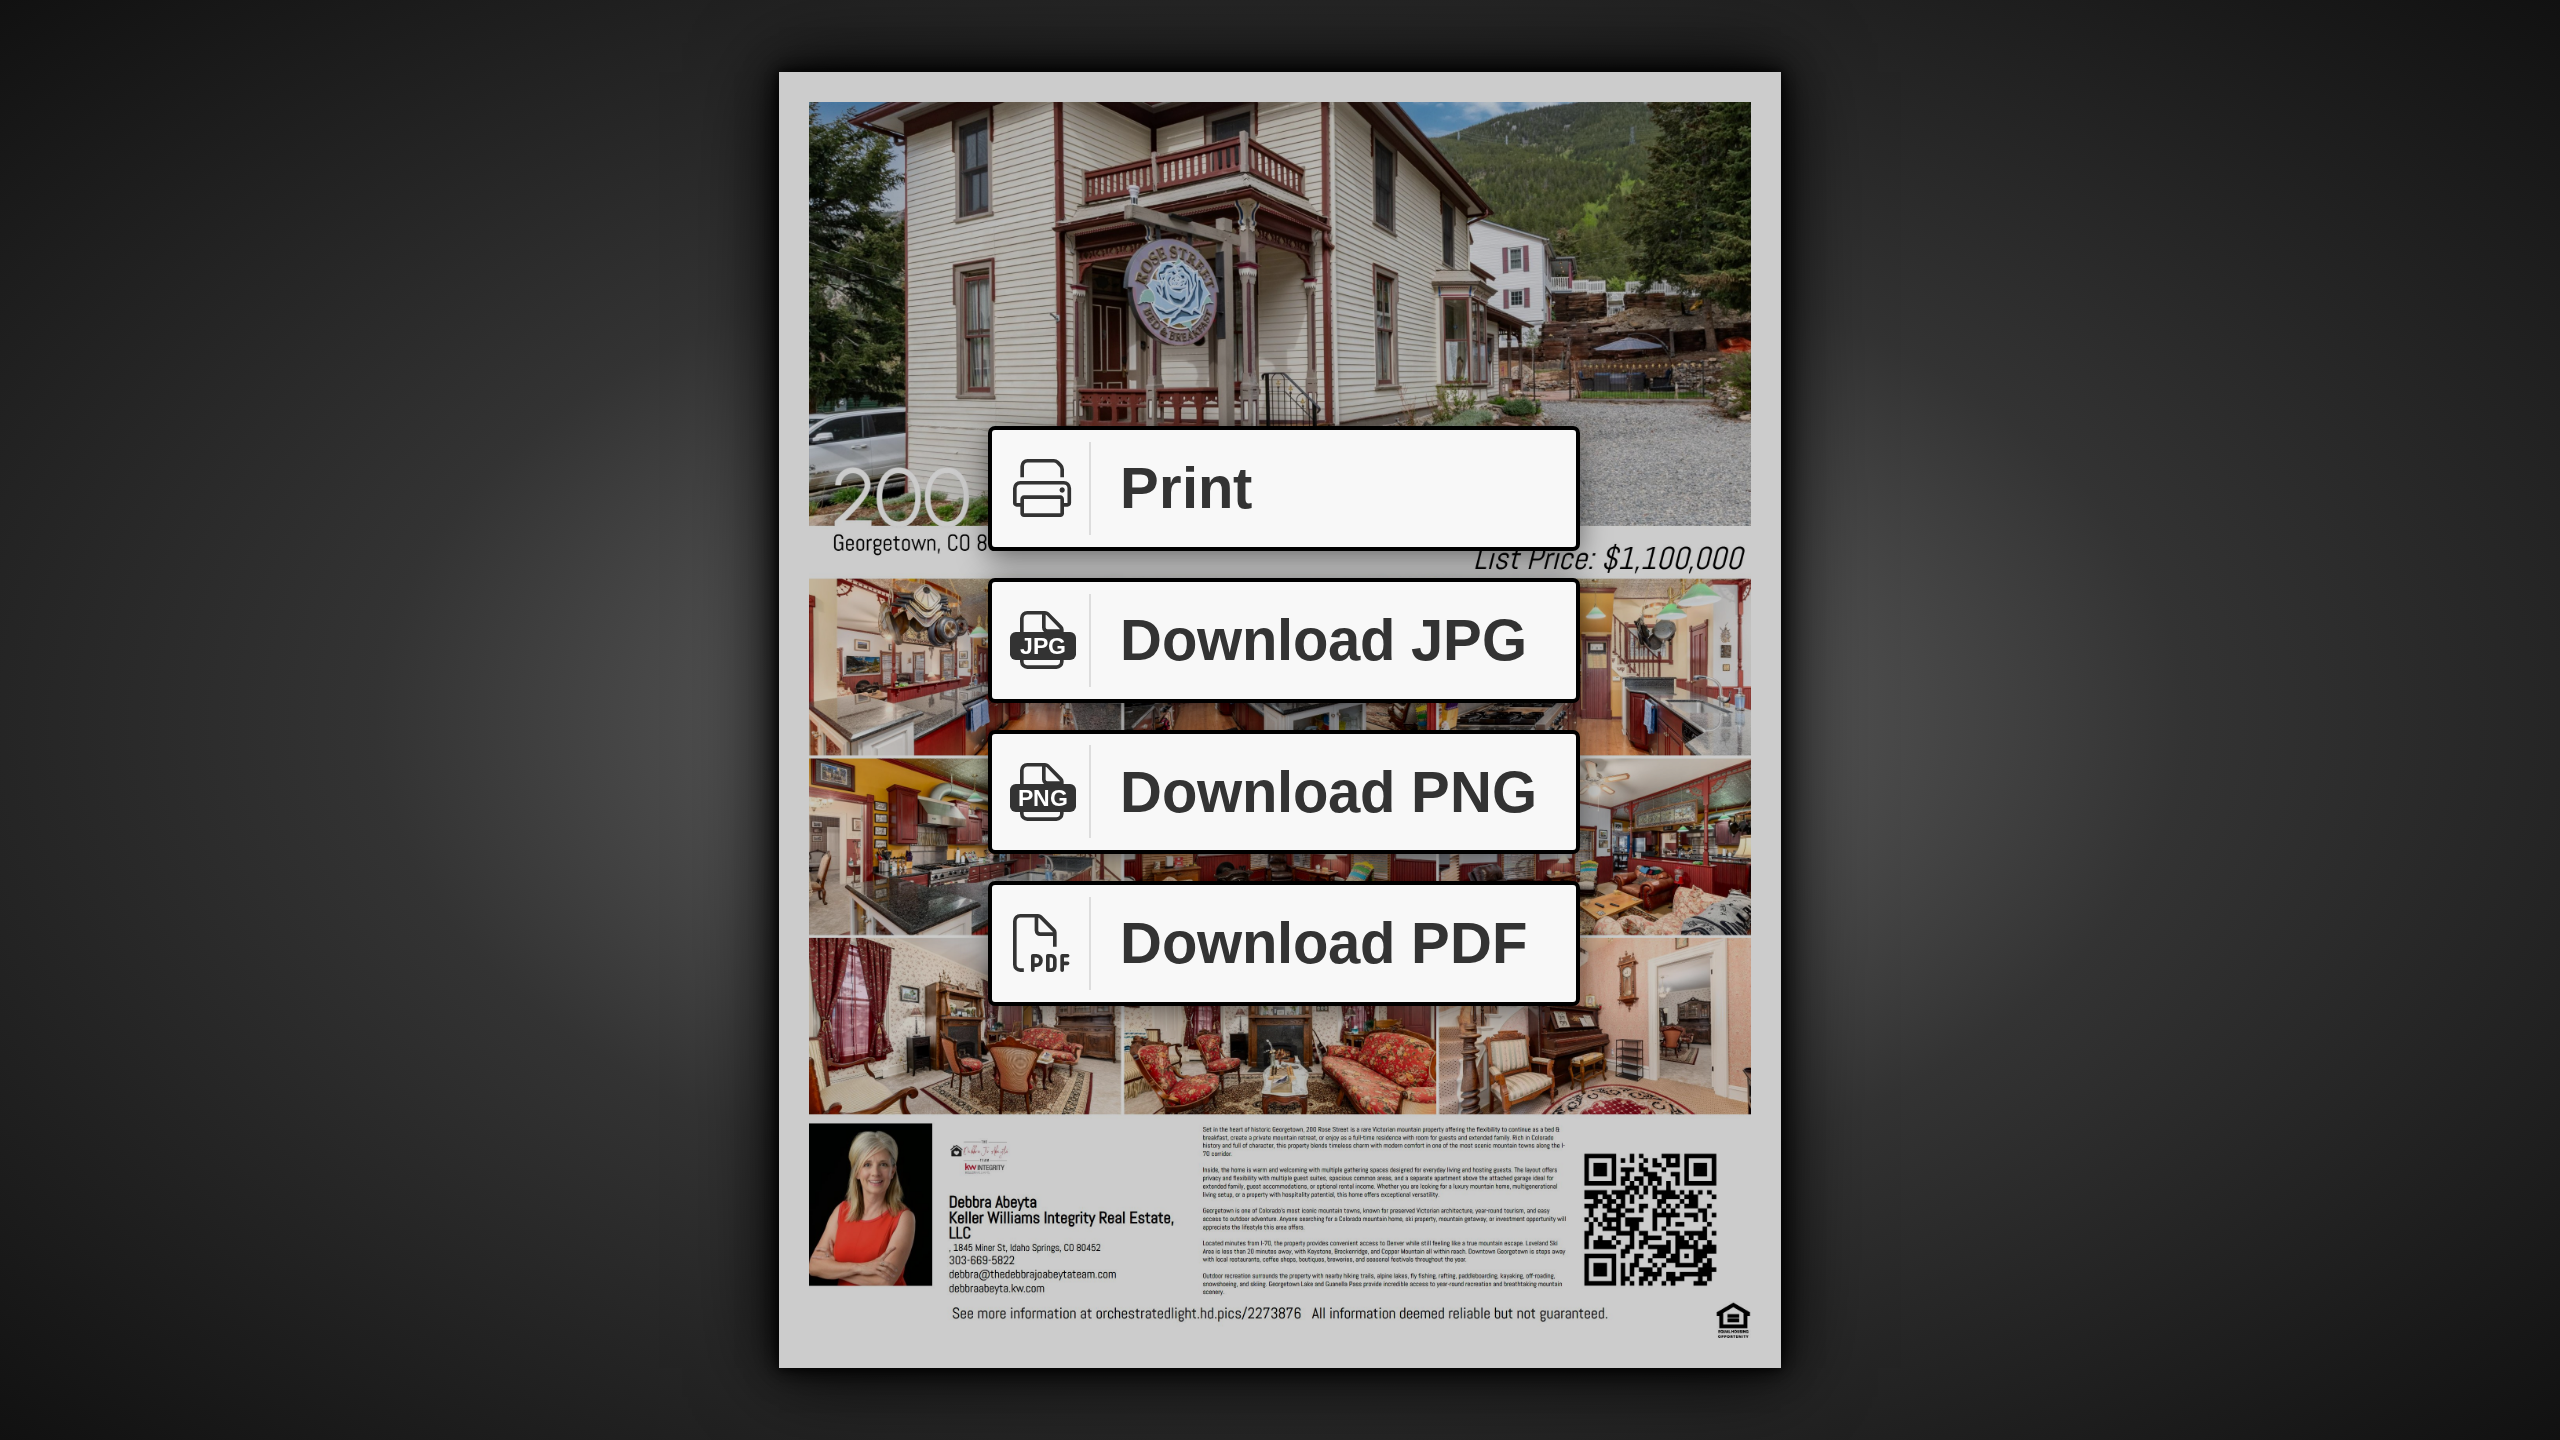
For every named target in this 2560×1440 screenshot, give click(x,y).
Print (1186, 487)
